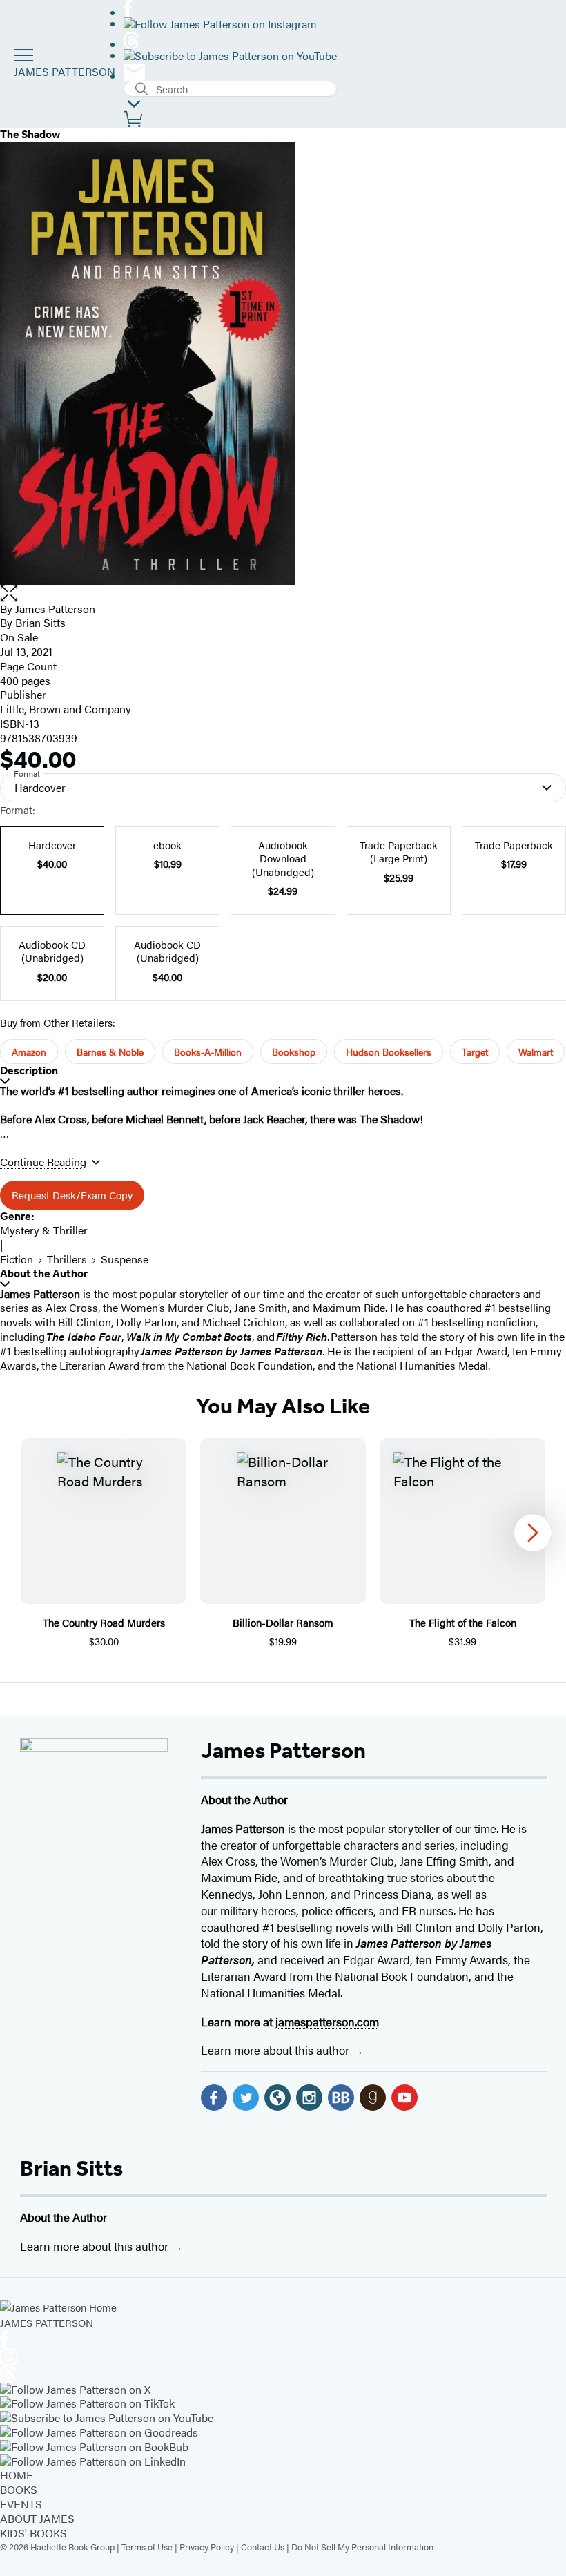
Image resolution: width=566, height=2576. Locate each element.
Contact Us (263, 2547)
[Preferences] (134, 104)
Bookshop (294, 1052)
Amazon (29, 1052)
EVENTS (21, 2504)
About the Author (44, 1274)
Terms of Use (147, 2547)
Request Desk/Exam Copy (72, 1195)
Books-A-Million (208, 1052)
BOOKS (19, 2489)
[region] (283, 1543)
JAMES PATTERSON (65, 71)
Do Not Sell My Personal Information (362, 2547)
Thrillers (67, 1259)
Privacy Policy (207, 2547)
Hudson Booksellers (389, 1052)
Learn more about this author (276, 2050)
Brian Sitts (71, 2168)
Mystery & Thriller (44, 1230)
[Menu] (23, 55)
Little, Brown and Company (66, 709)
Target (475, 1052)
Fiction (17, 1259)
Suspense (125, 1259)
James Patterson (283, 1750)
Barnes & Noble (110, 1052)
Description (29, 1071)
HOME (17, 2475)
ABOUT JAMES (37, 2518)
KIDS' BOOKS (33, 2533)
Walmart (536, 1052)
